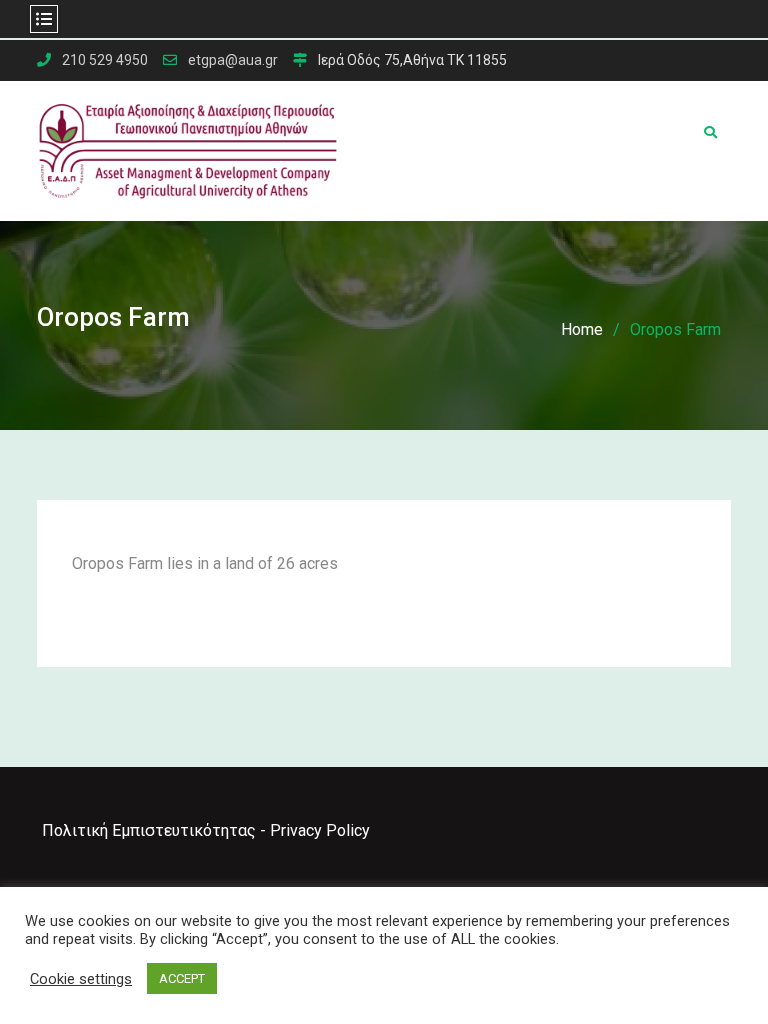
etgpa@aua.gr (233, 60)
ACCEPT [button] (182, 978)
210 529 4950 (105, 60)
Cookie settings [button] (81, 979)
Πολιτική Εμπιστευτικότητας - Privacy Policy (206, 830)
